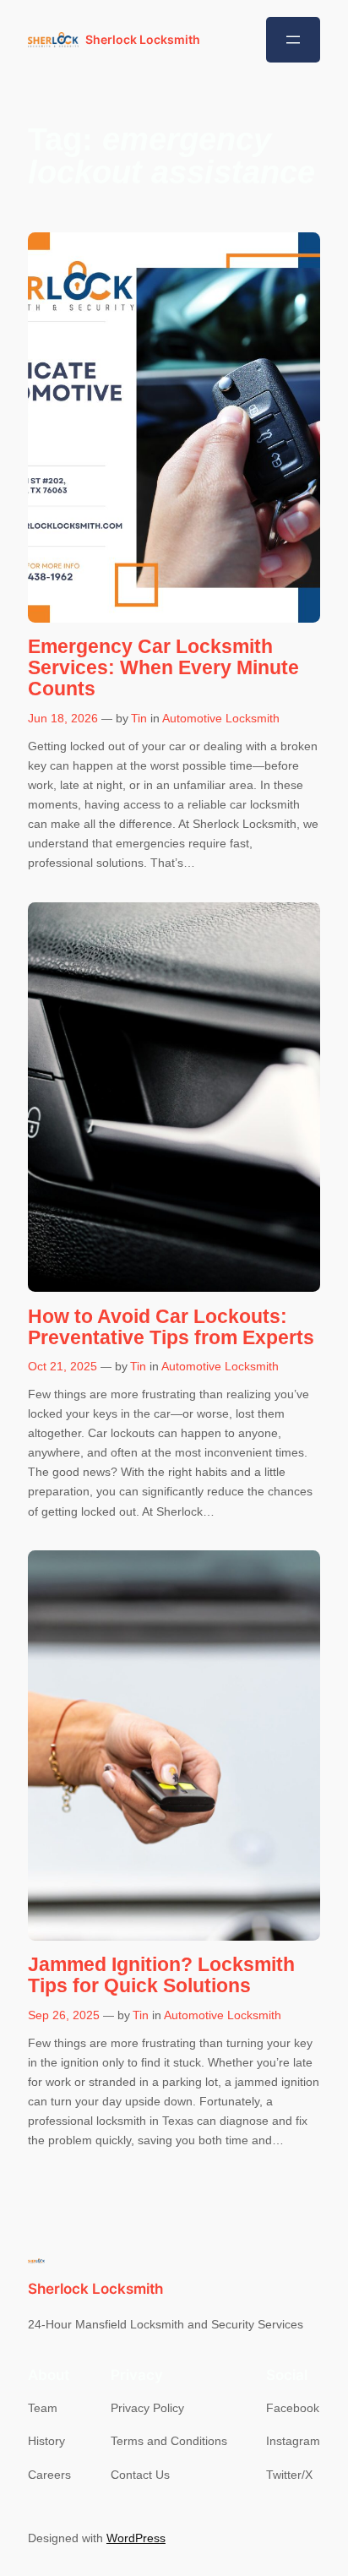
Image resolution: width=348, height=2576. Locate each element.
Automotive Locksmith (221, 718)
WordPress (136, 2538)
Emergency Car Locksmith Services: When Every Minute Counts (163, 668)
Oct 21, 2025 (63, 1366)
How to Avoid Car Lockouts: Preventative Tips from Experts (171, 1327)
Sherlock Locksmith (143, 39)
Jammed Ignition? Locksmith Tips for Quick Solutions (161, 1975)
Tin (139, 718)
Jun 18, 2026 (63, 718)
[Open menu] (293, 40)
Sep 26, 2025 (64, 2015)
